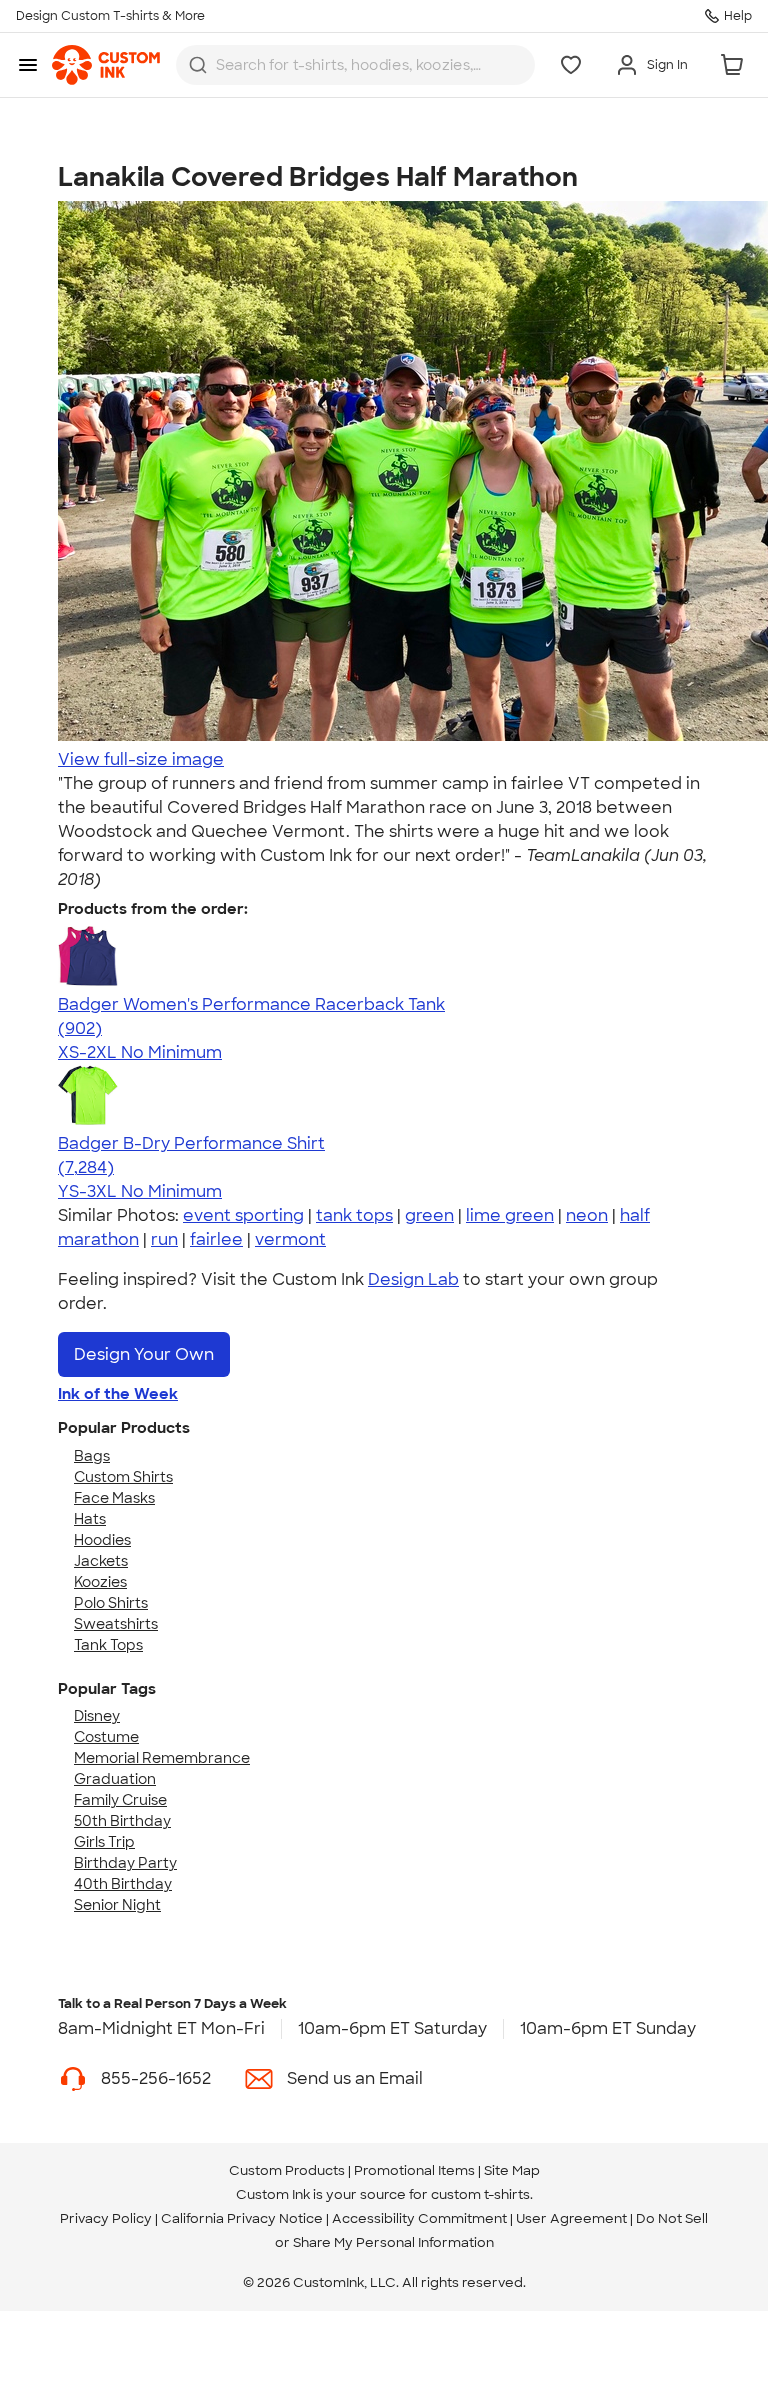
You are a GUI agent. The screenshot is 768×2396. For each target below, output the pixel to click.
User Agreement (571, 2218)
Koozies (100, 1582)
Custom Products (287, 2170)
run (164, 1239)
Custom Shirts (123, 1477)
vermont (290, 1239)
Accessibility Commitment (419, 2218)
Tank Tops (108, 1645)
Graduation (115, 1779)
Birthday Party (125, 1863)
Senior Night (117, 1905)
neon (587, 1215)
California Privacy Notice (242, 2218)
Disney (97, 1716)
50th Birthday (122, 1821)
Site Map (512, 2170)
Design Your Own (144, 1354)
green (429, 1215)
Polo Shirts (111, 1603)
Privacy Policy (106, 2218)
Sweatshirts (116, 1624)
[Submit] (198, 65)
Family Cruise (120, 1800)
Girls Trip (104, 1842)
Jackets (101, 1561)
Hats (90, 1519)
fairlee (216, 1239)
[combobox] (355, 65)
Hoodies (102, 1540)
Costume (106, 1737)
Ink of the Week (118, 1394)
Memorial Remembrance (162, 1758)
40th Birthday (123, 1884)
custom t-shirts (480, 2194)
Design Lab (413, 1279)
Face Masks (114, 1498)
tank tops (354, 1215)
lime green (510, 1215)
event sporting (243, 1215)
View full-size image (141, 759)
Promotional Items (414, 2170)
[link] (106, 65)
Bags (92, 1456)
